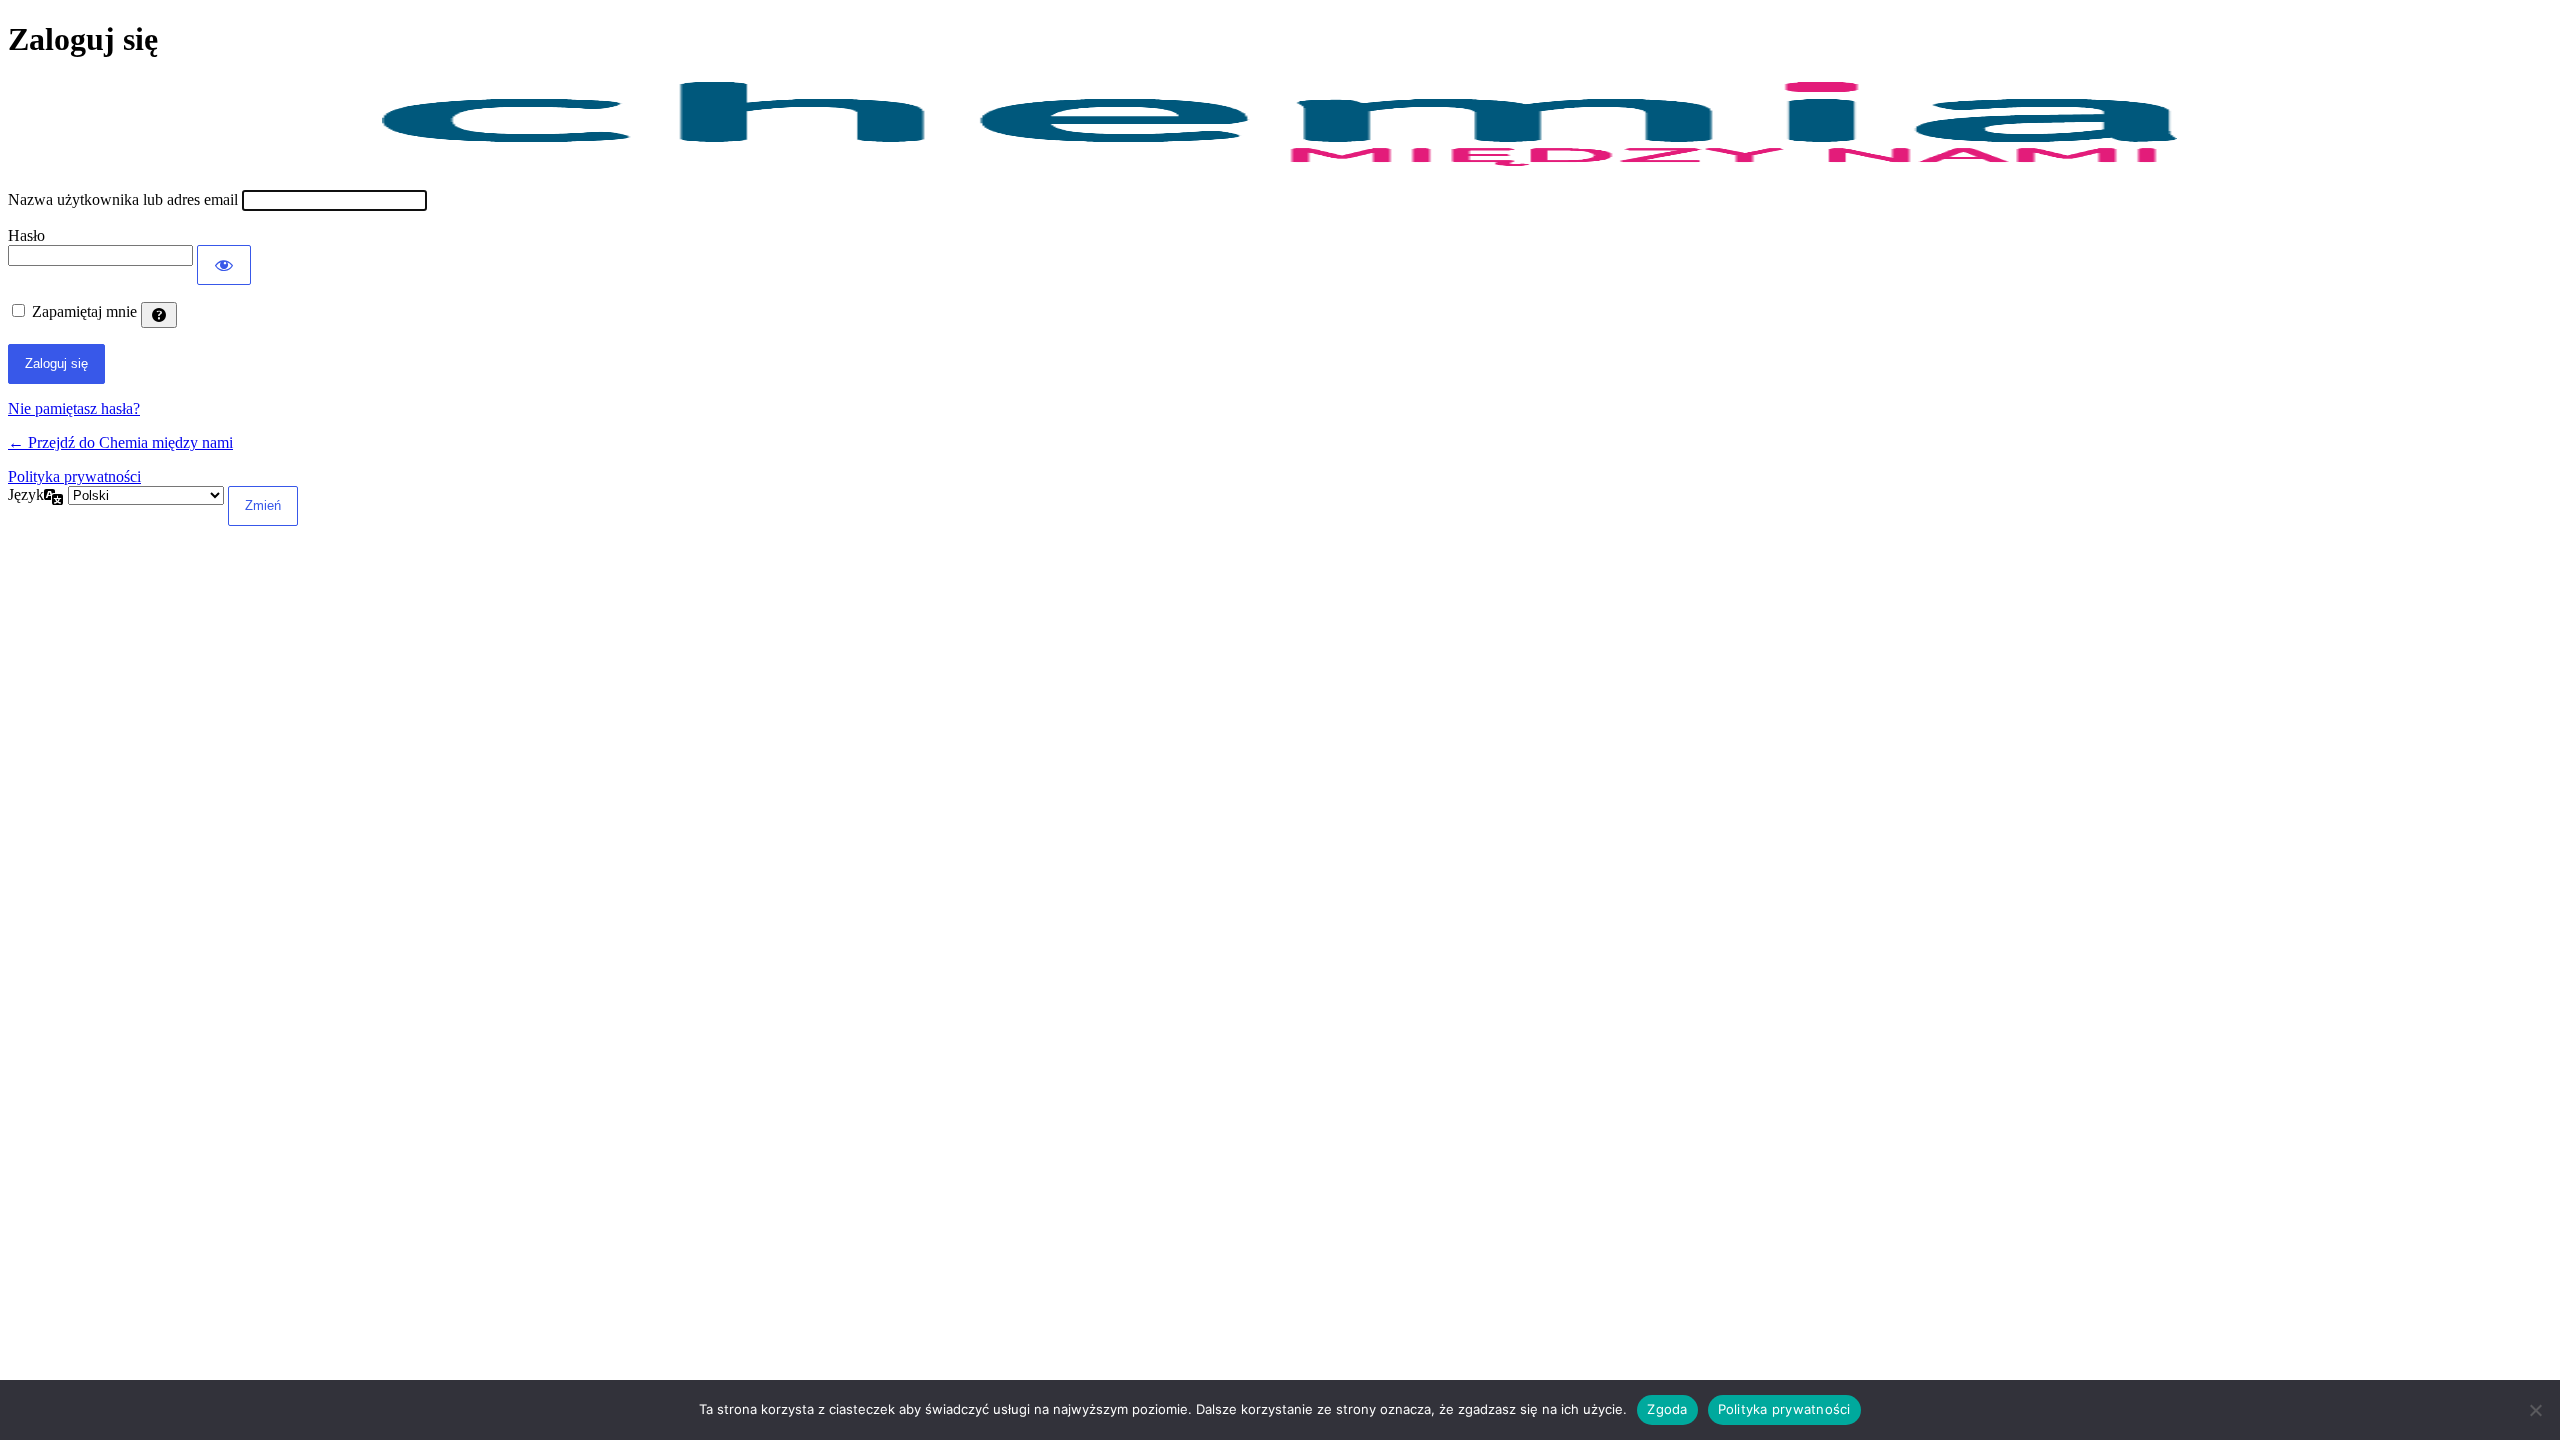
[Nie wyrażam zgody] (2535, 1410)
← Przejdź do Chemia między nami (120, 442)
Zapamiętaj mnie (84, 311)
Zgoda (1667, 1409)
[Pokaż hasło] (224, 265)
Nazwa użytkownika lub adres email (123, 199)
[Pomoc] (159, 315)
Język (26, 494)
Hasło (26, 235)
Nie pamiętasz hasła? (74, 408)
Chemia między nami (1280, 124)
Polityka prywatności (74, 476)
